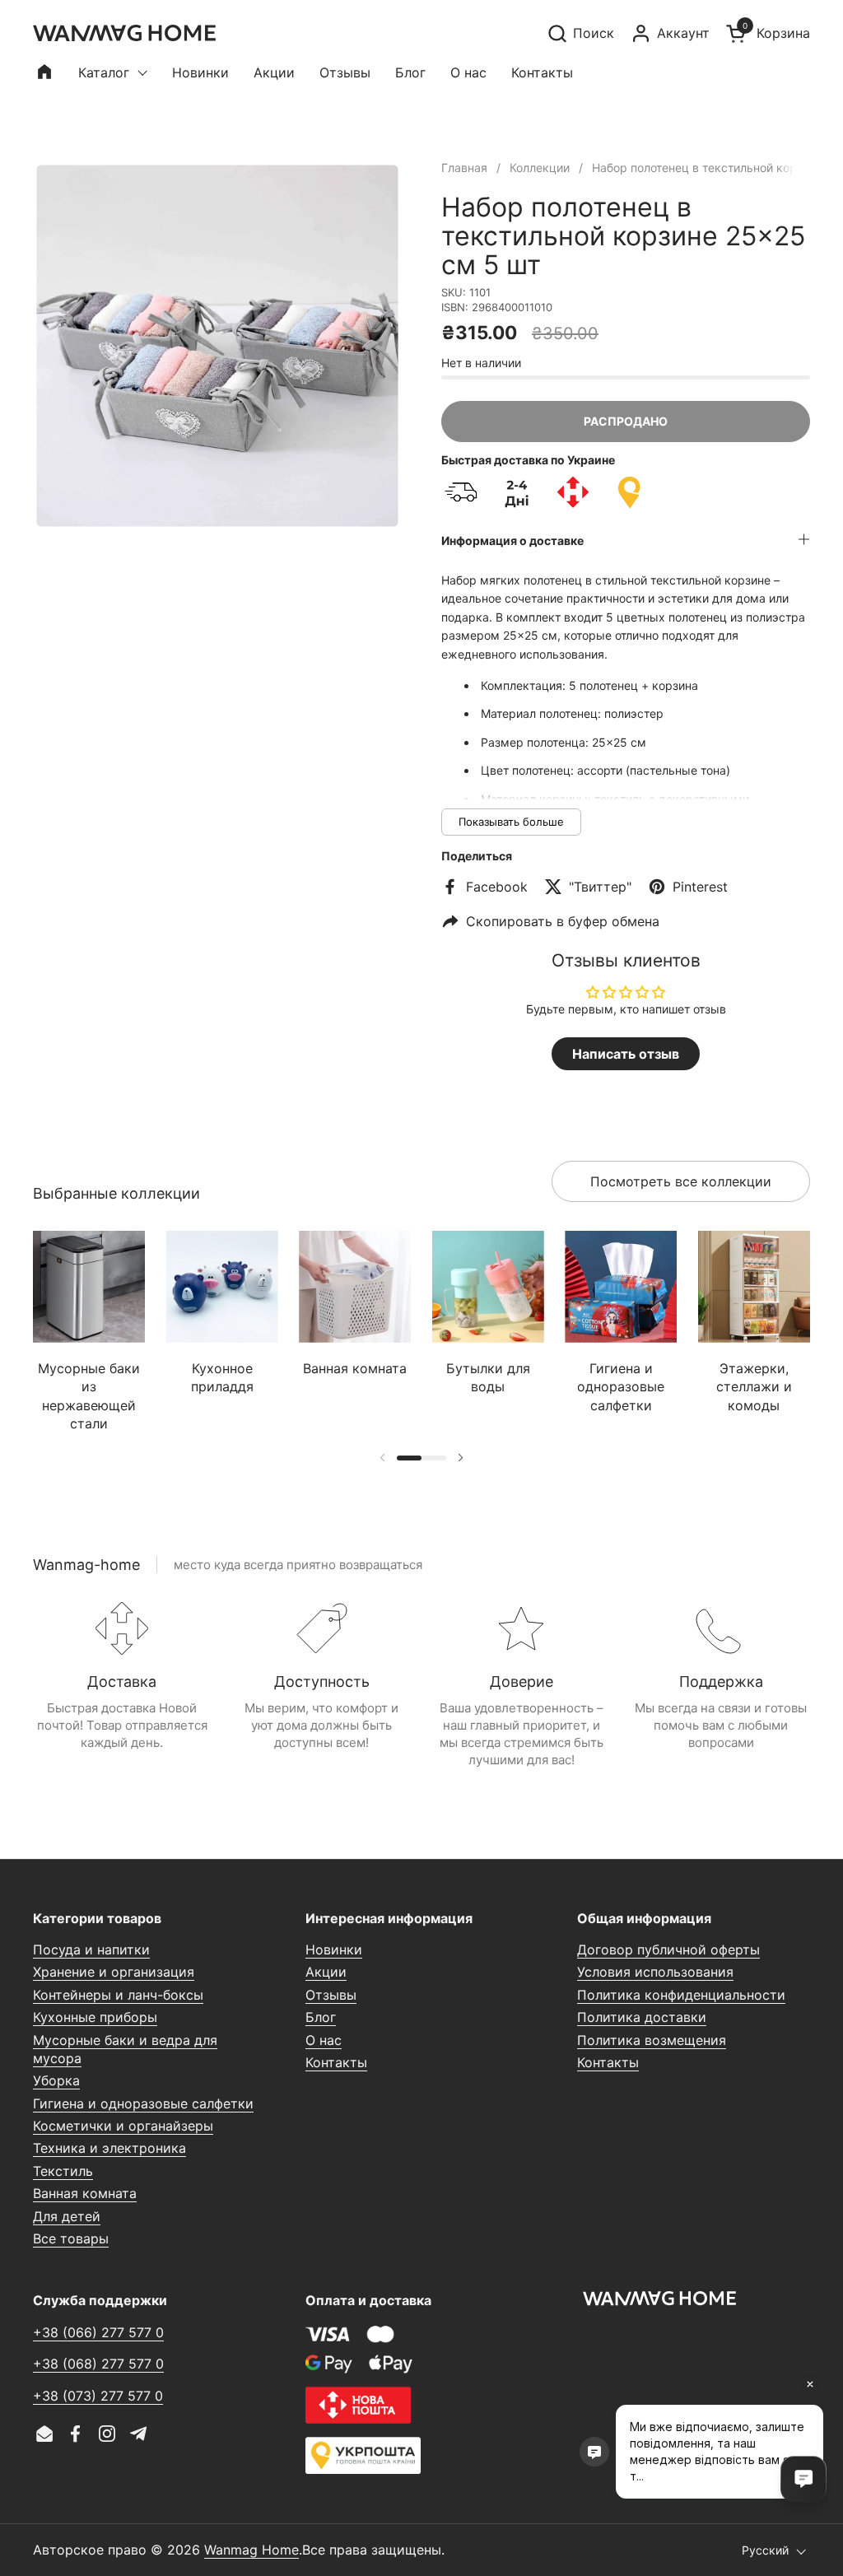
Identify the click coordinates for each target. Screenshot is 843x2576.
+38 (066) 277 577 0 (98, 2332)
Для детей (67, 2216)
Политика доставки (642, 2017)
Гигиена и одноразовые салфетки (143, 2103)
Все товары (71, 2238)
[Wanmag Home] (124, 33)
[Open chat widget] (803, 2479)
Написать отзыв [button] (626, 1054)
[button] (580, 33)
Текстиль (63, 2171)
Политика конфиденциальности (681, 1995)
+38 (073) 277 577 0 (98, 2396)
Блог (321, 2017)
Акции (326, 1972)
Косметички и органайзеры (123, 2126)
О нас (324, 2040)
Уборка (56, 2080)
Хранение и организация (114, 1972)
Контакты (336, 2062)
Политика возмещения (652, 2040)
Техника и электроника (109, 2148)
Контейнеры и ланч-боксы (118, 1995)
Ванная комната (85, 2193)
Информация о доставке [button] (512, 540)
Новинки (334, 1949)
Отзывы (331, 1995)
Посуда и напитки (91, 1949)
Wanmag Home (252, 2550)
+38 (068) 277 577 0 (98, 2364)
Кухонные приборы (95, 2017)
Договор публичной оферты (668, 1949)
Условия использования (655, 1972)
